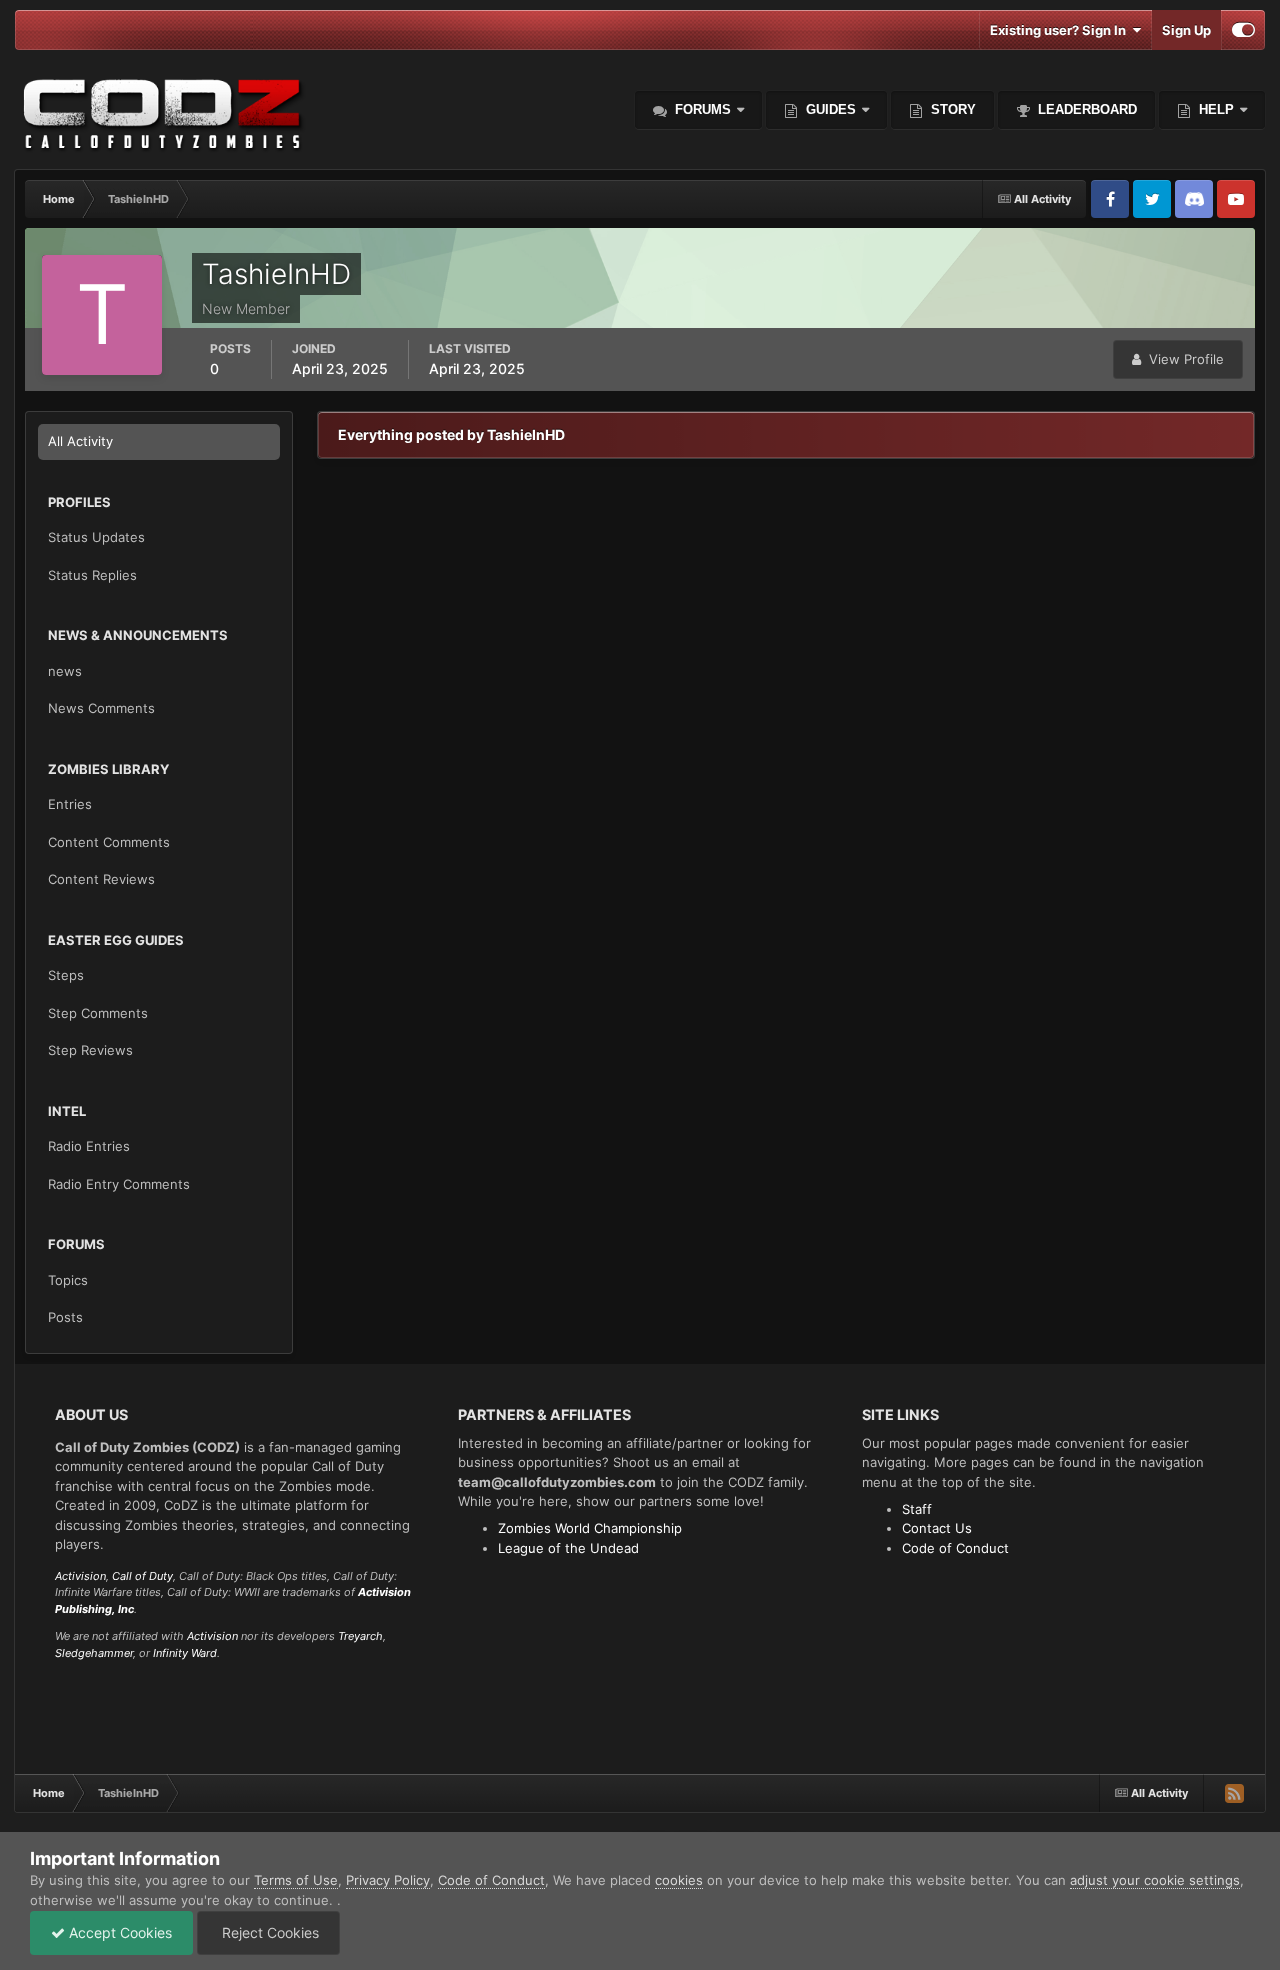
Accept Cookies (118, 1932)
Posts (65, 1317)
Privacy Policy (388, 1880)
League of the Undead (568, 1548)
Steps (66, 975)
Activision (80, 1576)
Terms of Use (296, 1880)
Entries (70, 804)
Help (1214, 109)
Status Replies (92, 575)
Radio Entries (89, 1146)
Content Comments (109, 842)
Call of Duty (142, 1576)
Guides (831, 109)
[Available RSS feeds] (1234, 1793)
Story (951, 109)
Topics (68, 1280)
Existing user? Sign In (1061, 30)
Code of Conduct (955, 1548)
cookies (679, 1880)
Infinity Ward (185, 1653)
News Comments (101, 708)
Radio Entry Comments (119, 1184)
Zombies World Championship (590, 1528)
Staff (917, 1509)
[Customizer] (1243, 30)
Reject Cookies (268, 1932)
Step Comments (98, 1013)
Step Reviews (90, 1050)
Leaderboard (1085, 109)
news (65, 671)
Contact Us (937, 1528)
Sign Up (1186, 30)
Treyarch (360, 1636)
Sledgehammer (94, 1653)
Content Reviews (101, 879)
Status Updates (96, 537)
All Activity (80, 441)
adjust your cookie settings (1155, 1880)
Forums (701, 109)
